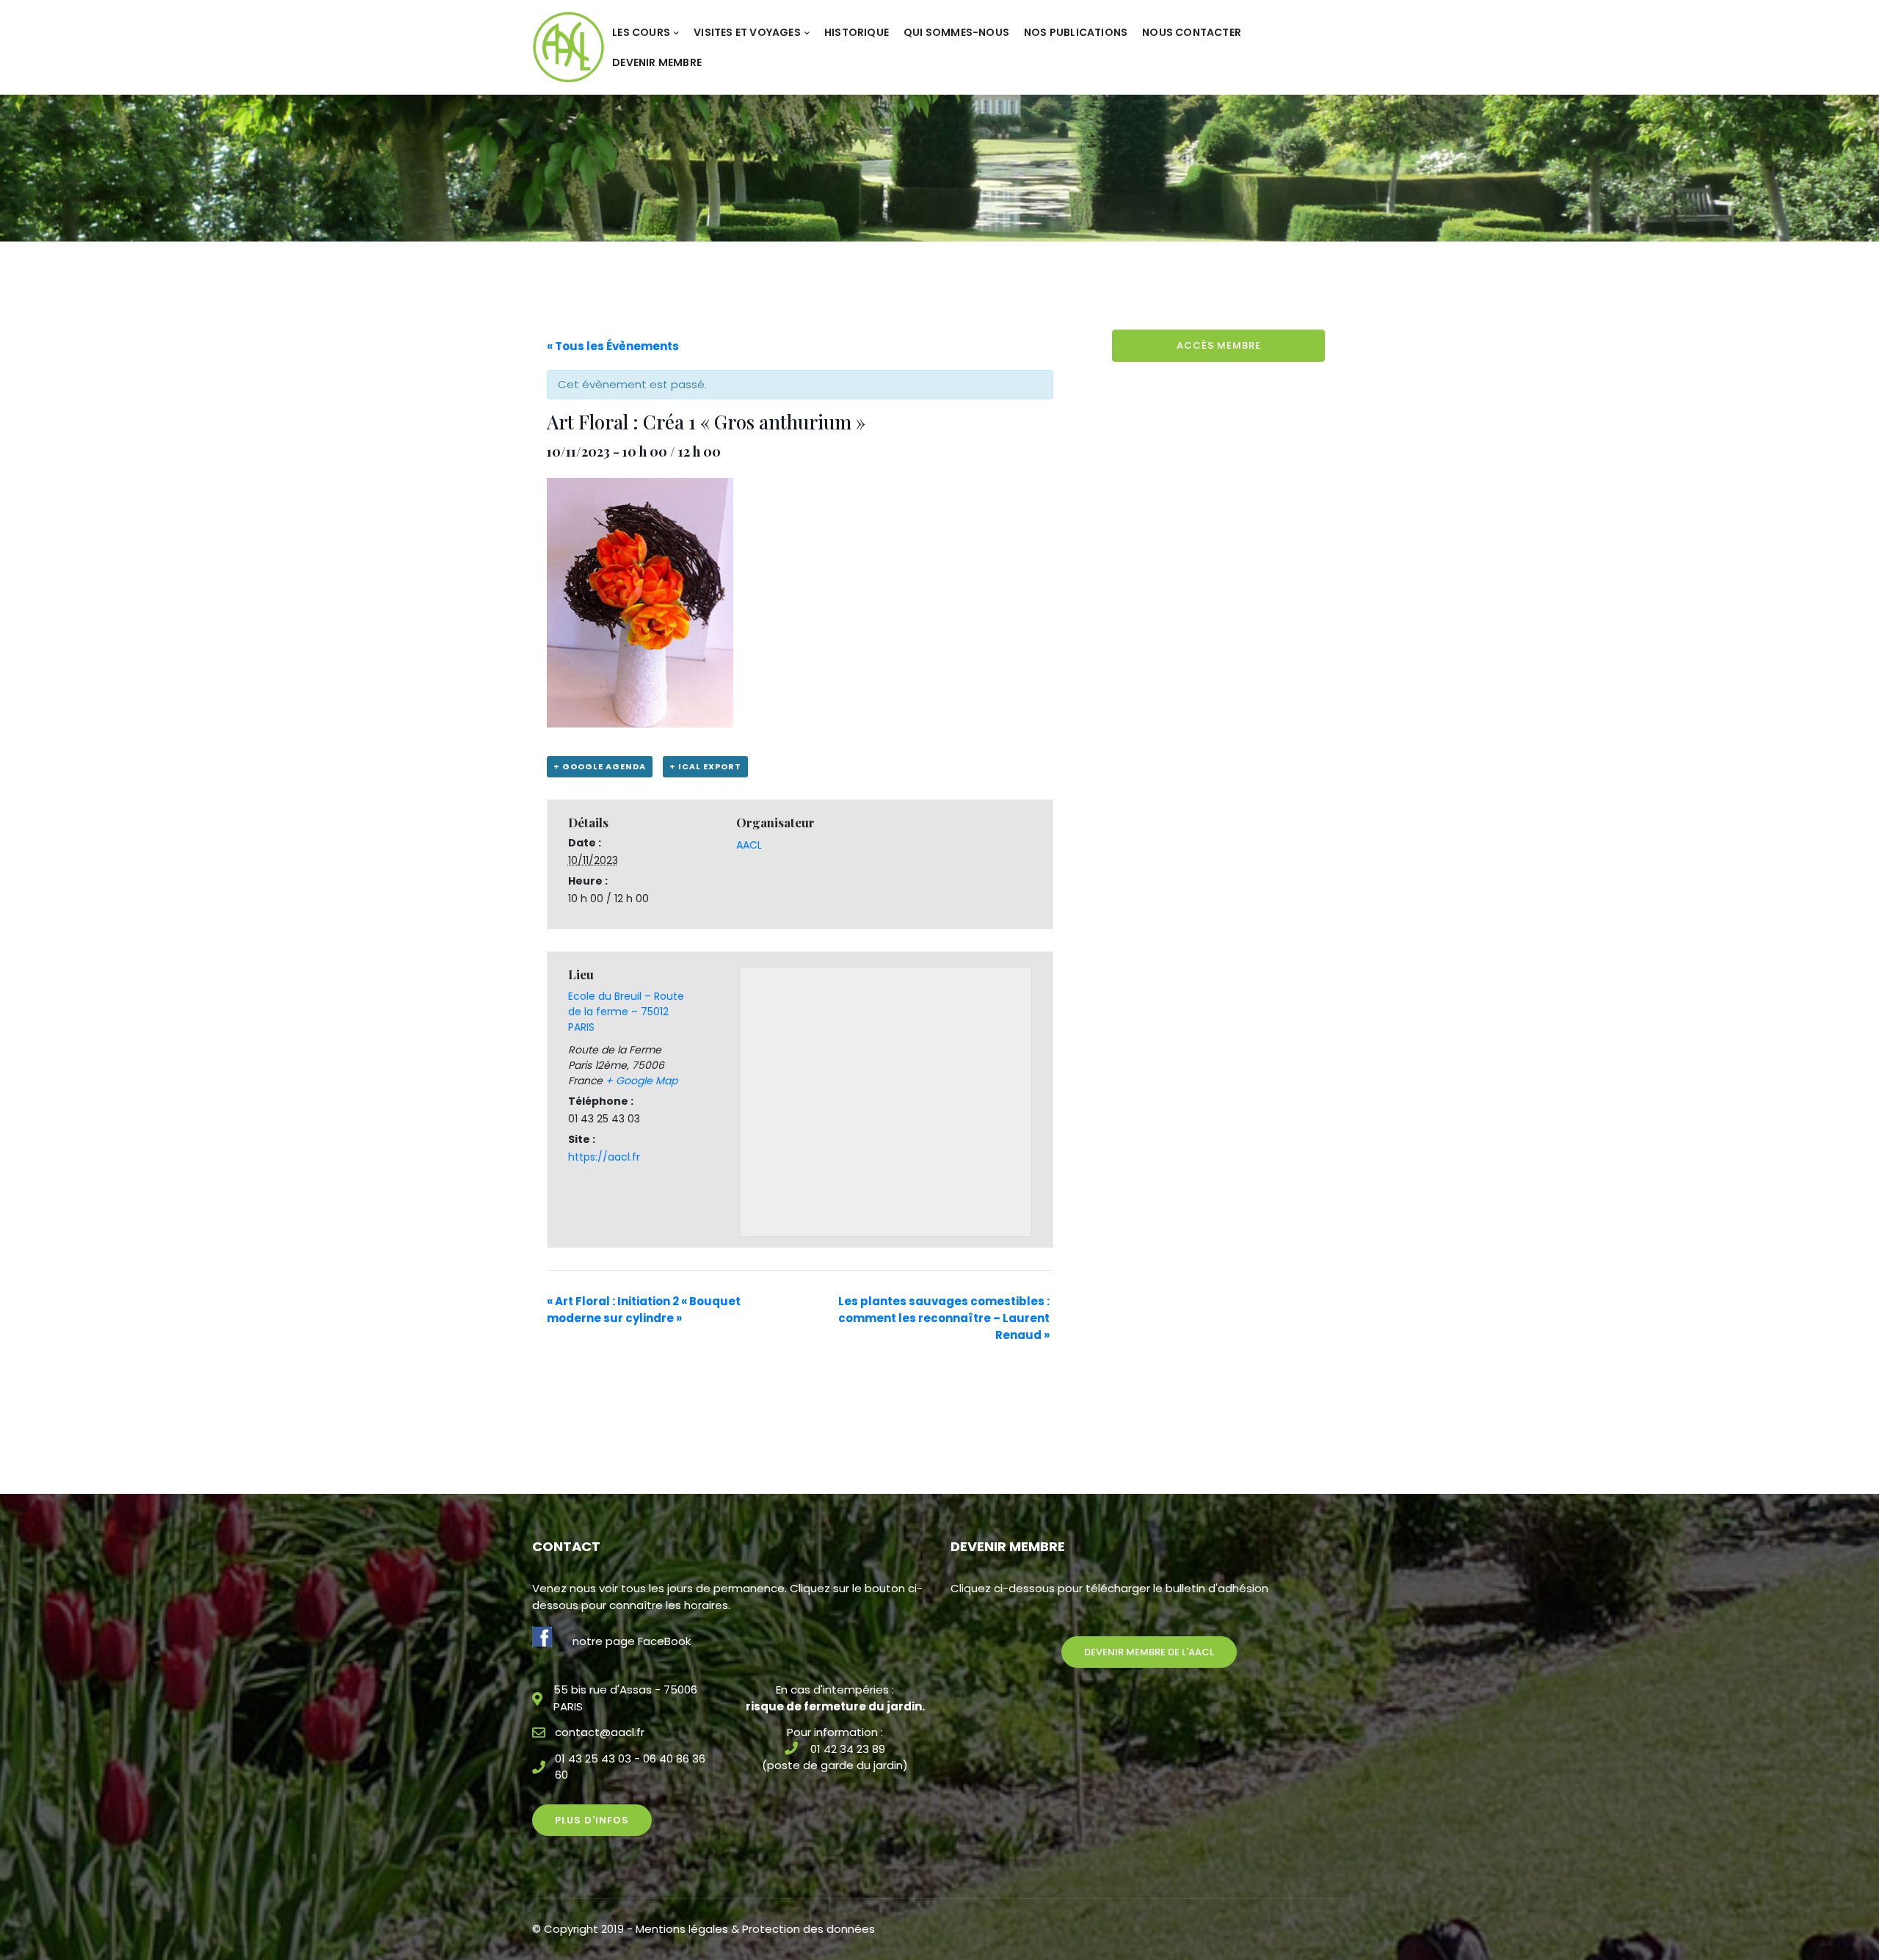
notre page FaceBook (632, 1641)
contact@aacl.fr (600, 1732)
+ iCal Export (705, 766)
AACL (749, 845)
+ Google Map (642, 1081)
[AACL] (568, 47)
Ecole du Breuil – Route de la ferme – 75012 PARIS (626, 1012)
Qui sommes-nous (956, 32)
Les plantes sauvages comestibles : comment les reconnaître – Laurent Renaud (944, 1318)
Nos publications (1076, 32)
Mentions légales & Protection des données (755, 1929)
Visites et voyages (747, 32)
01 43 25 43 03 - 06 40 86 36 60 (630, 1767)
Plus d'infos (592, 1820)
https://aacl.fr (604, 1157)
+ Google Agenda (600, 766)
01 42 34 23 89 (848, 1749)
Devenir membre (657, 62)
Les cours (641, 32)
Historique (857, 32)
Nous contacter (1192, 32)
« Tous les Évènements (613, 346)
